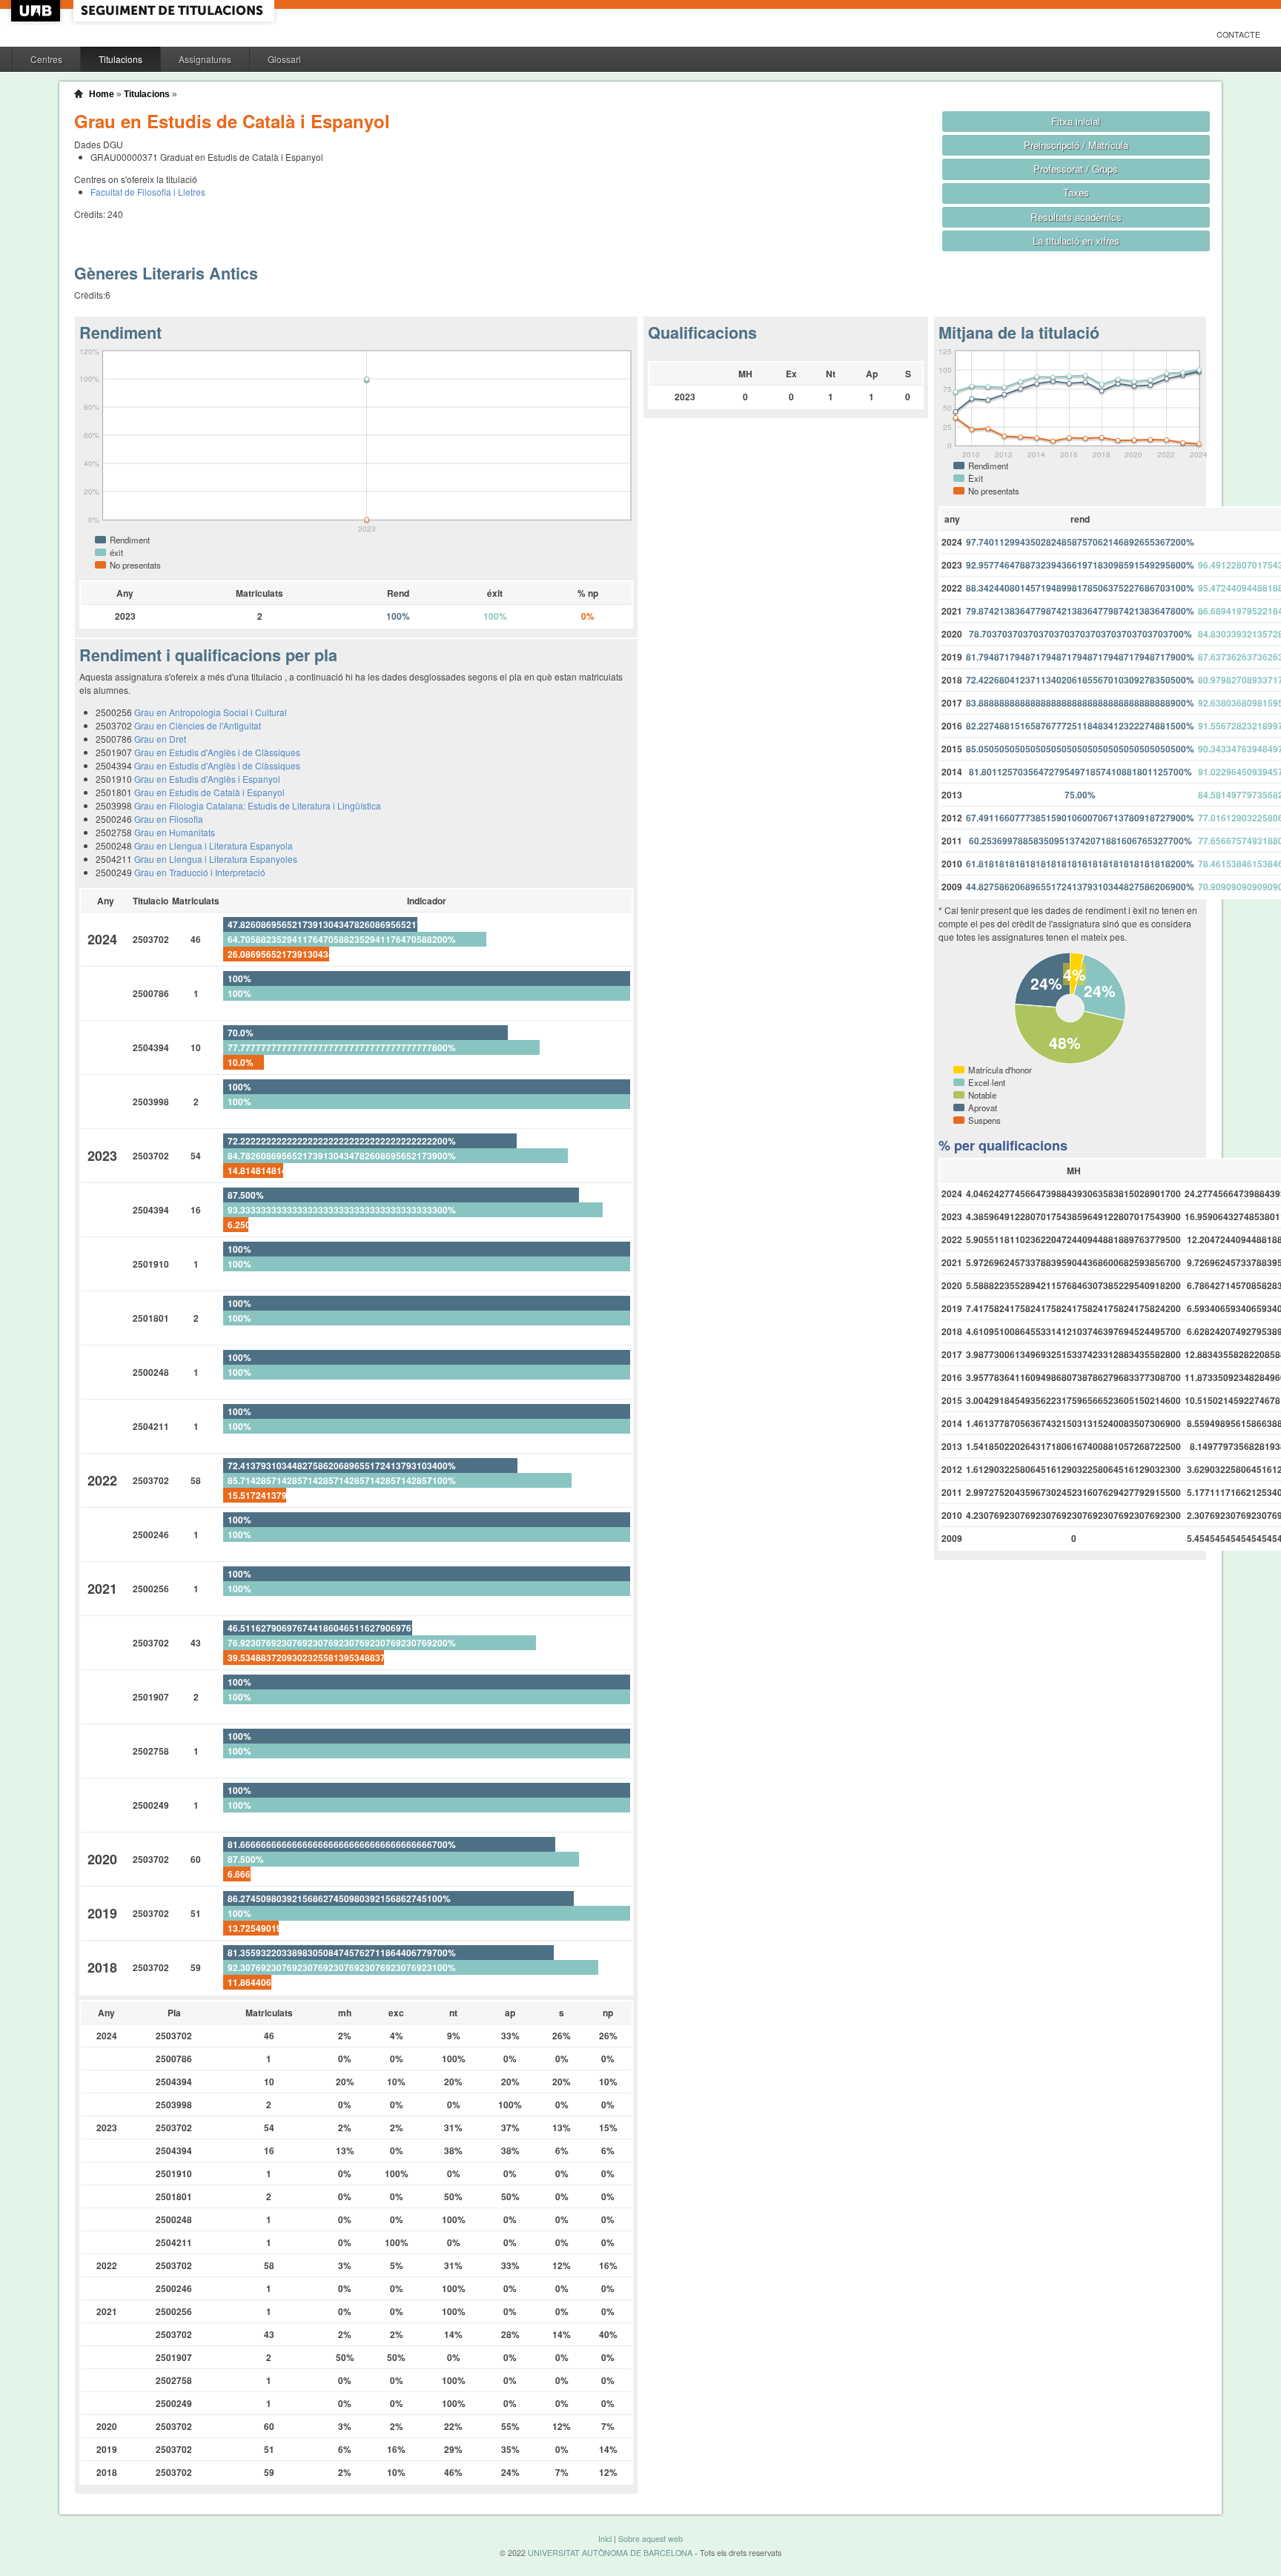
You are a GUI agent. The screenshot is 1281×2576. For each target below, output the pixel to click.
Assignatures (205, 59)
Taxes (1076, 192)
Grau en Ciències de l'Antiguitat (198, 725)
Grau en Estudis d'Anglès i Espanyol (207, 779)
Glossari (284, 59)
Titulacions (120, 59)
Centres (46, 59)
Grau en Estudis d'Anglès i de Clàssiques (217, 752)
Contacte (1238, 34)
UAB (37, 11)
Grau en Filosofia (169, 819)
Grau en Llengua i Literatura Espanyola (213, 845)
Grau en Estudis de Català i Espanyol (209, 792)
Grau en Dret (160, 739)
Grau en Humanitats (175, 832)
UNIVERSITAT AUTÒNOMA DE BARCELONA (610, 2553)
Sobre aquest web (651, 2539)
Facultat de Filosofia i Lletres (148, 192)
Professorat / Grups (1076, 169)
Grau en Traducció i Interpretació (200, 872)
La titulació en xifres (1076, 241)
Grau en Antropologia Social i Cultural (211, 712)
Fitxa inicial (1076, 121)
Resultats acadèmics (1076, 217)
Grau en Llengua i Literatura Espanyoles (216, 859)
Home (102, 94)
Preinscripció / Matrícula (1076, 145)
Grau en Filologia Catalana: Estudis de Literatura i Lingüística (258, 805)
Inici (605, 2539)
